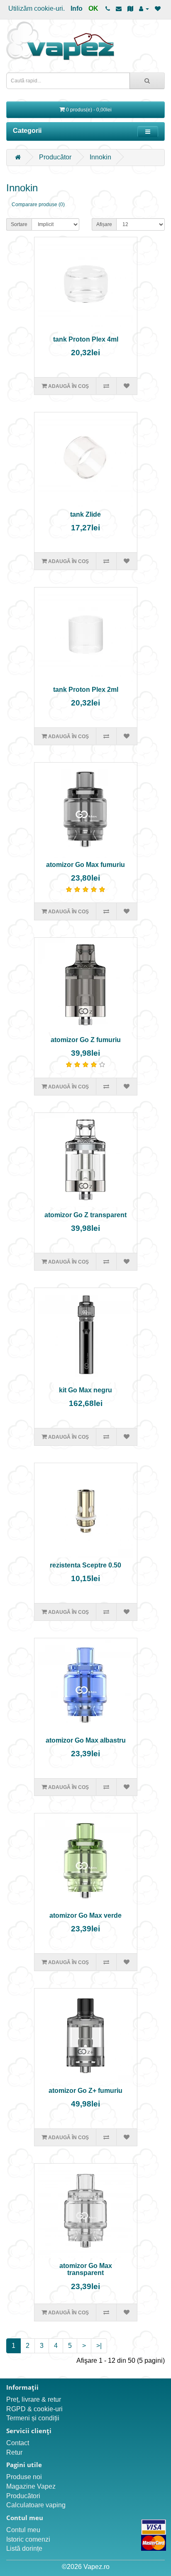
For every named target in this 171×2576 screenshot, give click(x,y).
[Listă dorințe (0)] (158, 8)
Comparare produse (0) (38, 205)
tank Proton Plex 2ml (86, 690)
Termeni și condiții (33, 2418)
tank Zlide (85, 514)
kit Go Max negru (85, 1390)
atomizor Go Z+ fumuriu (85, 2091)
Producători (23, 2496)
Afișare (104, 224)
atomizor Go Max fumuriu (85, 865)
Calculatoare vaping (36, 2505)
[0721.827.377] (108, 8)
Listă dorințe (24, 2548)
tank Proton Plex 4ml (86, 339)
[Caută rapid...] (147, 81)
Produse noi (24, 2477)
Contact (18, 2443)
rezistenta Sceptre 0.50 (85, 1565)
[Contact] (119, 8)
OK (93, 8)
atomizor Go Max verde (85, 1915)
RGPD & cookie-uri (34, 2409)
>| (99, 2346)
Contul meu (23, 2530)
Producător (55, 157)
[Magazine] (130, 8)
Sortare (19, 224)
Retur (14, 2452)
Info (77, 8)
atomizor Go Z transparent (85, 1215)
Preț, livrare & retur (34, 2399)
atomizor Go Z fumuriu (86, 1040)
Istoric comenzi (28, 2539)
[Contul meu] (144, 8)
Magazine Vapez (31, 2486)
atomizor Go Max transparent (86, 2269)
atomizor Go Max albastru (86, 1740)
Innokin (100, 157)
